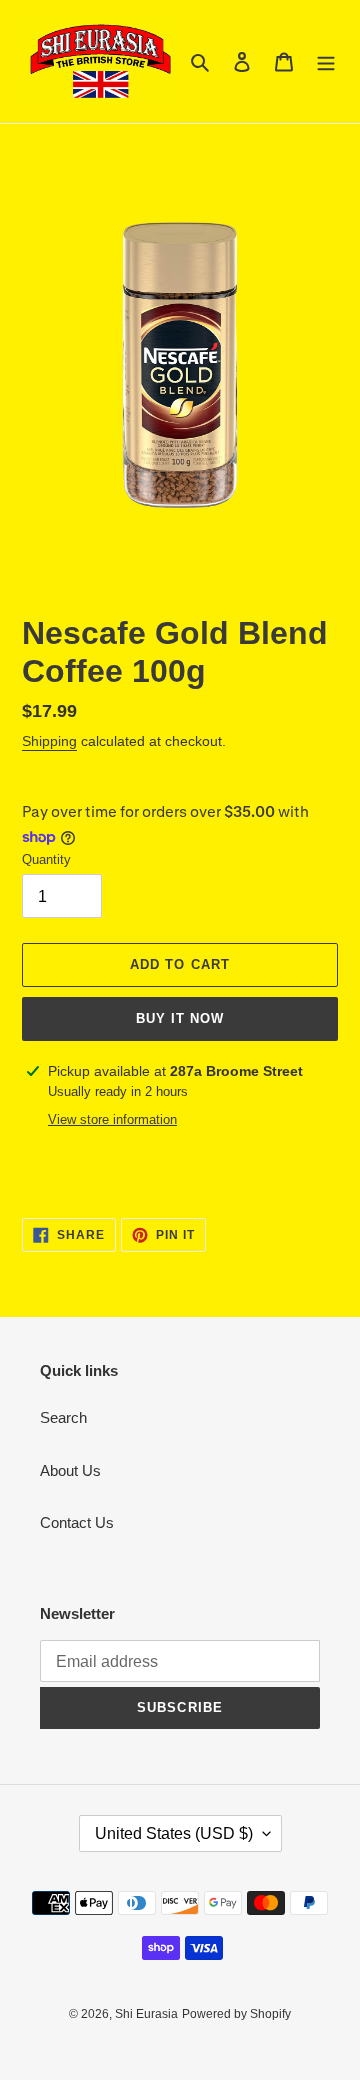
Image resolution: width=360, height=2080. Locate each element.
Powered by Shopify (236, 2014)
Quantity (46, 859)
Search (63, 1417)
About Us (70, 1470)
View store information (112, 1119)
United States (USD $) (174, 1833)
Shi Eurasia (146, 2014)
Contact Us (77, 1522)
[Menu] (326, 61)
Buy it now (180, 1018)
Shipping (49, 741)
